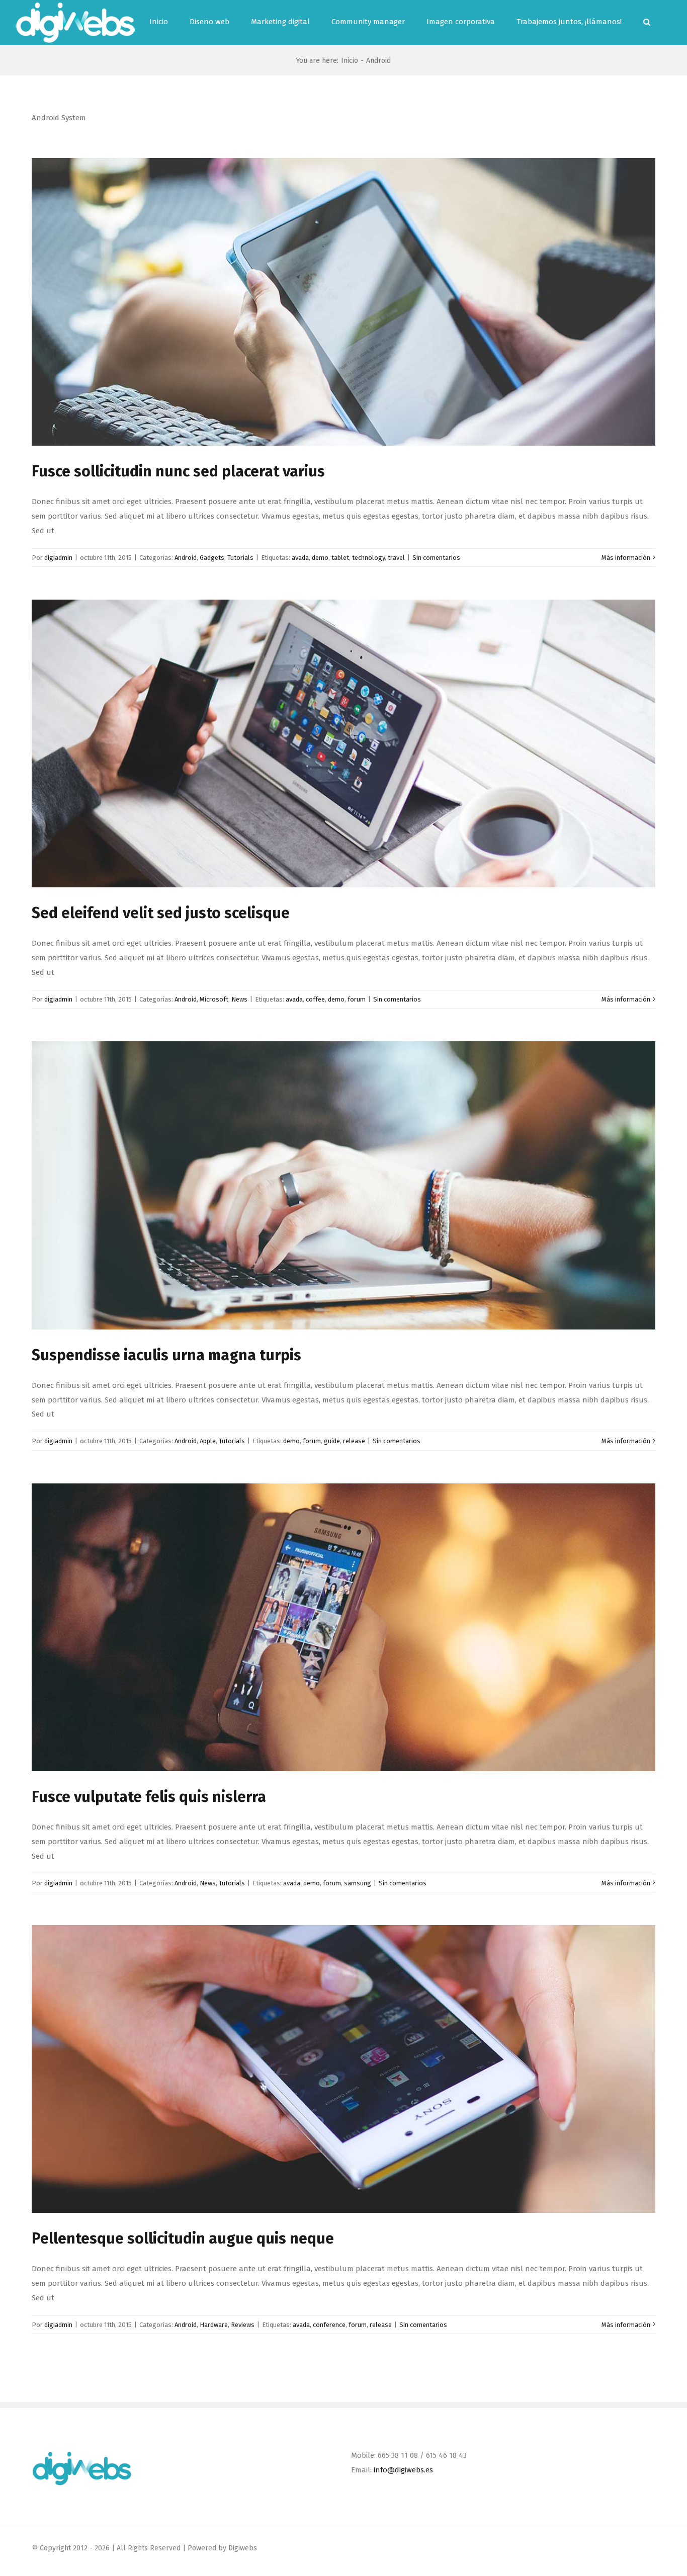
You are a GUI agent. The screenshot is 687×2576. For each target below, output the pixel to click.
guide (332, 1441)
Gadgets (212, 558)
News (239, 999)
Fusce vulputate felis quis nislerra (149, 1797)
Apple (208, 1441)
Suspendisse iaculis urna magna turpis (166, 1355)
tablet (340, 558)
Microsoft (214, 999)
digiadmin (58, 558)
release (354, 1441)
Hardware (214, 2325)
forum (357, 999)
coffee (315, 999)
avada (300, 558)
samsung (358, 1883)
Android (186, 558)
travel (396, 558)
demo (320, 558)
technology (368, 558)
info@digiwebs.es (403, 2470)
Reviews (243, 2325)
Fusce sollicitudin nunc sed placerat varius (178, 471)
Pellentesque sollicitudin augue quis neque (183, 2238)
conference (329, 2325)
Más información (626, 558)
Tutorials (240, 558)
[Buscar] (647, 22)
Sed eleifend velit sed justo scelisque (161, 913)
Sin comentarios (436, 558)
